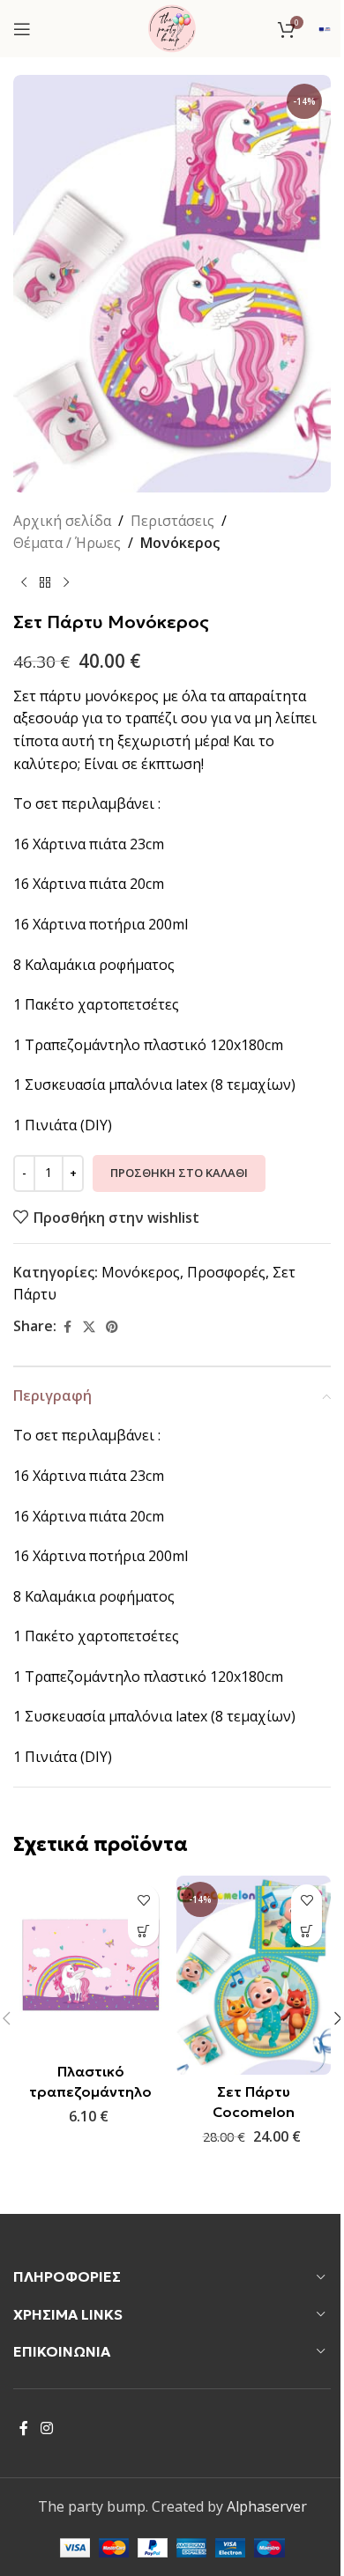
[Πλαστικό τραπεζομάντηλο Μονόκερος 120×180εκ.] (90, 1965)
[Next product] (66, 583)
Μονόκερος (180, 543)
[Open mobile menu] (22, 29)
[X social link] (89, 1327)
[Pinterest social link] (112, 1327)
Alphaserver (267, 2506)
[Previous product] (24, 583)
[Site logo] (172, 27)
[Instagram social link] (46, 2429)
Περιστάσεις (172, 521)
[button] (143, 1931)
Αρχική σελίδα (62, 521)
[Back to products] (45, 583)
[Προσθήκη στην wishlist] (143, 1900)
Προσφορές (226, 1272)
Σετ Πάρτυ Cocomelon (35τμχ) (254, 2111)
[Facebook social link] (67, 1327)
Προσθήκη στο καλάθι (179, 1173)
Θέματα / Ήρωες (67, 543)
